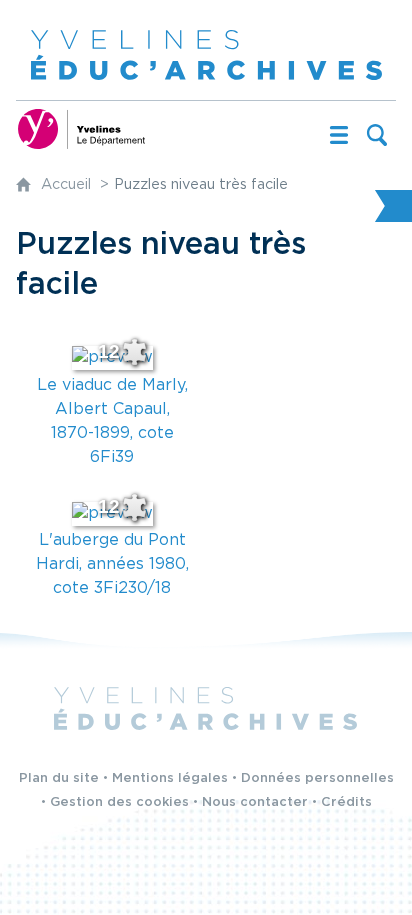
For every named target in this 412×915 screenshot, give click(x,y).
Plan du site (59, 778)
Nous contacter (255, 802)
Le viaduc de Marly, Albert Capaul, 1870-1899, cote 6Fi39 (112, 421)
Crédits (346, 802)
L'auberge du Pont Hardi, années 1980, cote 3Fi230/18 (112, 564)
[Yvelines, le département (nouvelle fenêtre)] (81, 129)
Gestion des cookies (119, 802)
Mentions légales (170, 778)
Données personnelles (317, 778)
